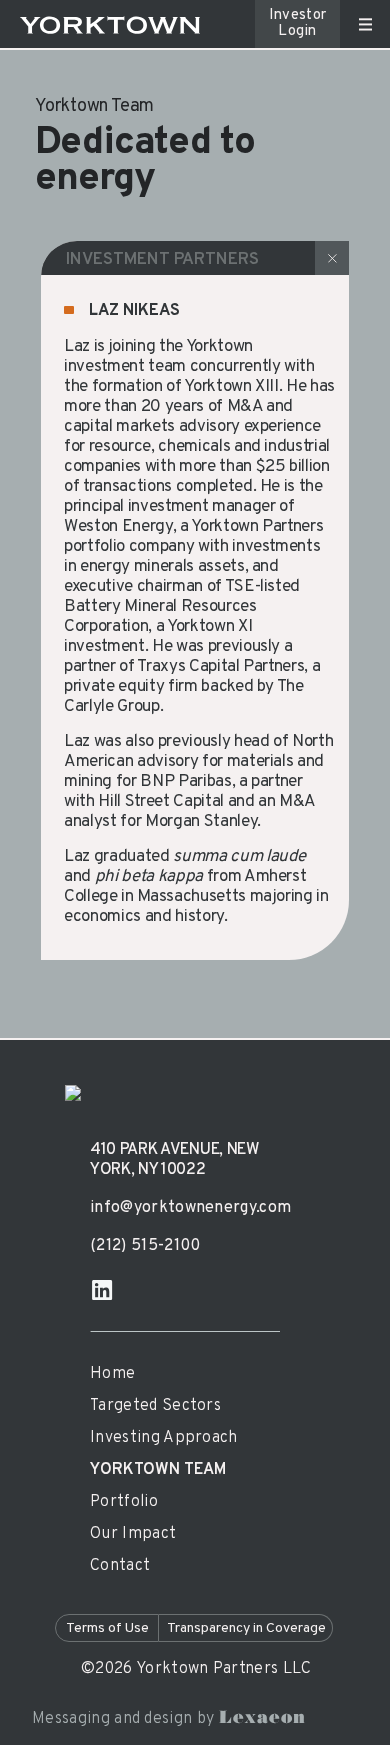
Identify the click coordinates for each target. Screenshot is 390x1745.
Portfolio (124, 1502)
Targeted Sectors (155, 1406)
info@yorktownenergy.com (190, 1208)
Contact (120, 1566)
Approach (164, 1438)
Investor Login (297, 23)
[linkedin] (102, 1290)
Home (112, 1374)
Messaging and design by (169, 1719)
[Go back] (332, 258)
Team (158, 1470)
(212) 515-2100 (145, 1246)
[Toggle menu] (365, 24)
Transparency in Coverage (246, 1628)
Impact (133, 1534)
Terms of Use (107, 1628)
